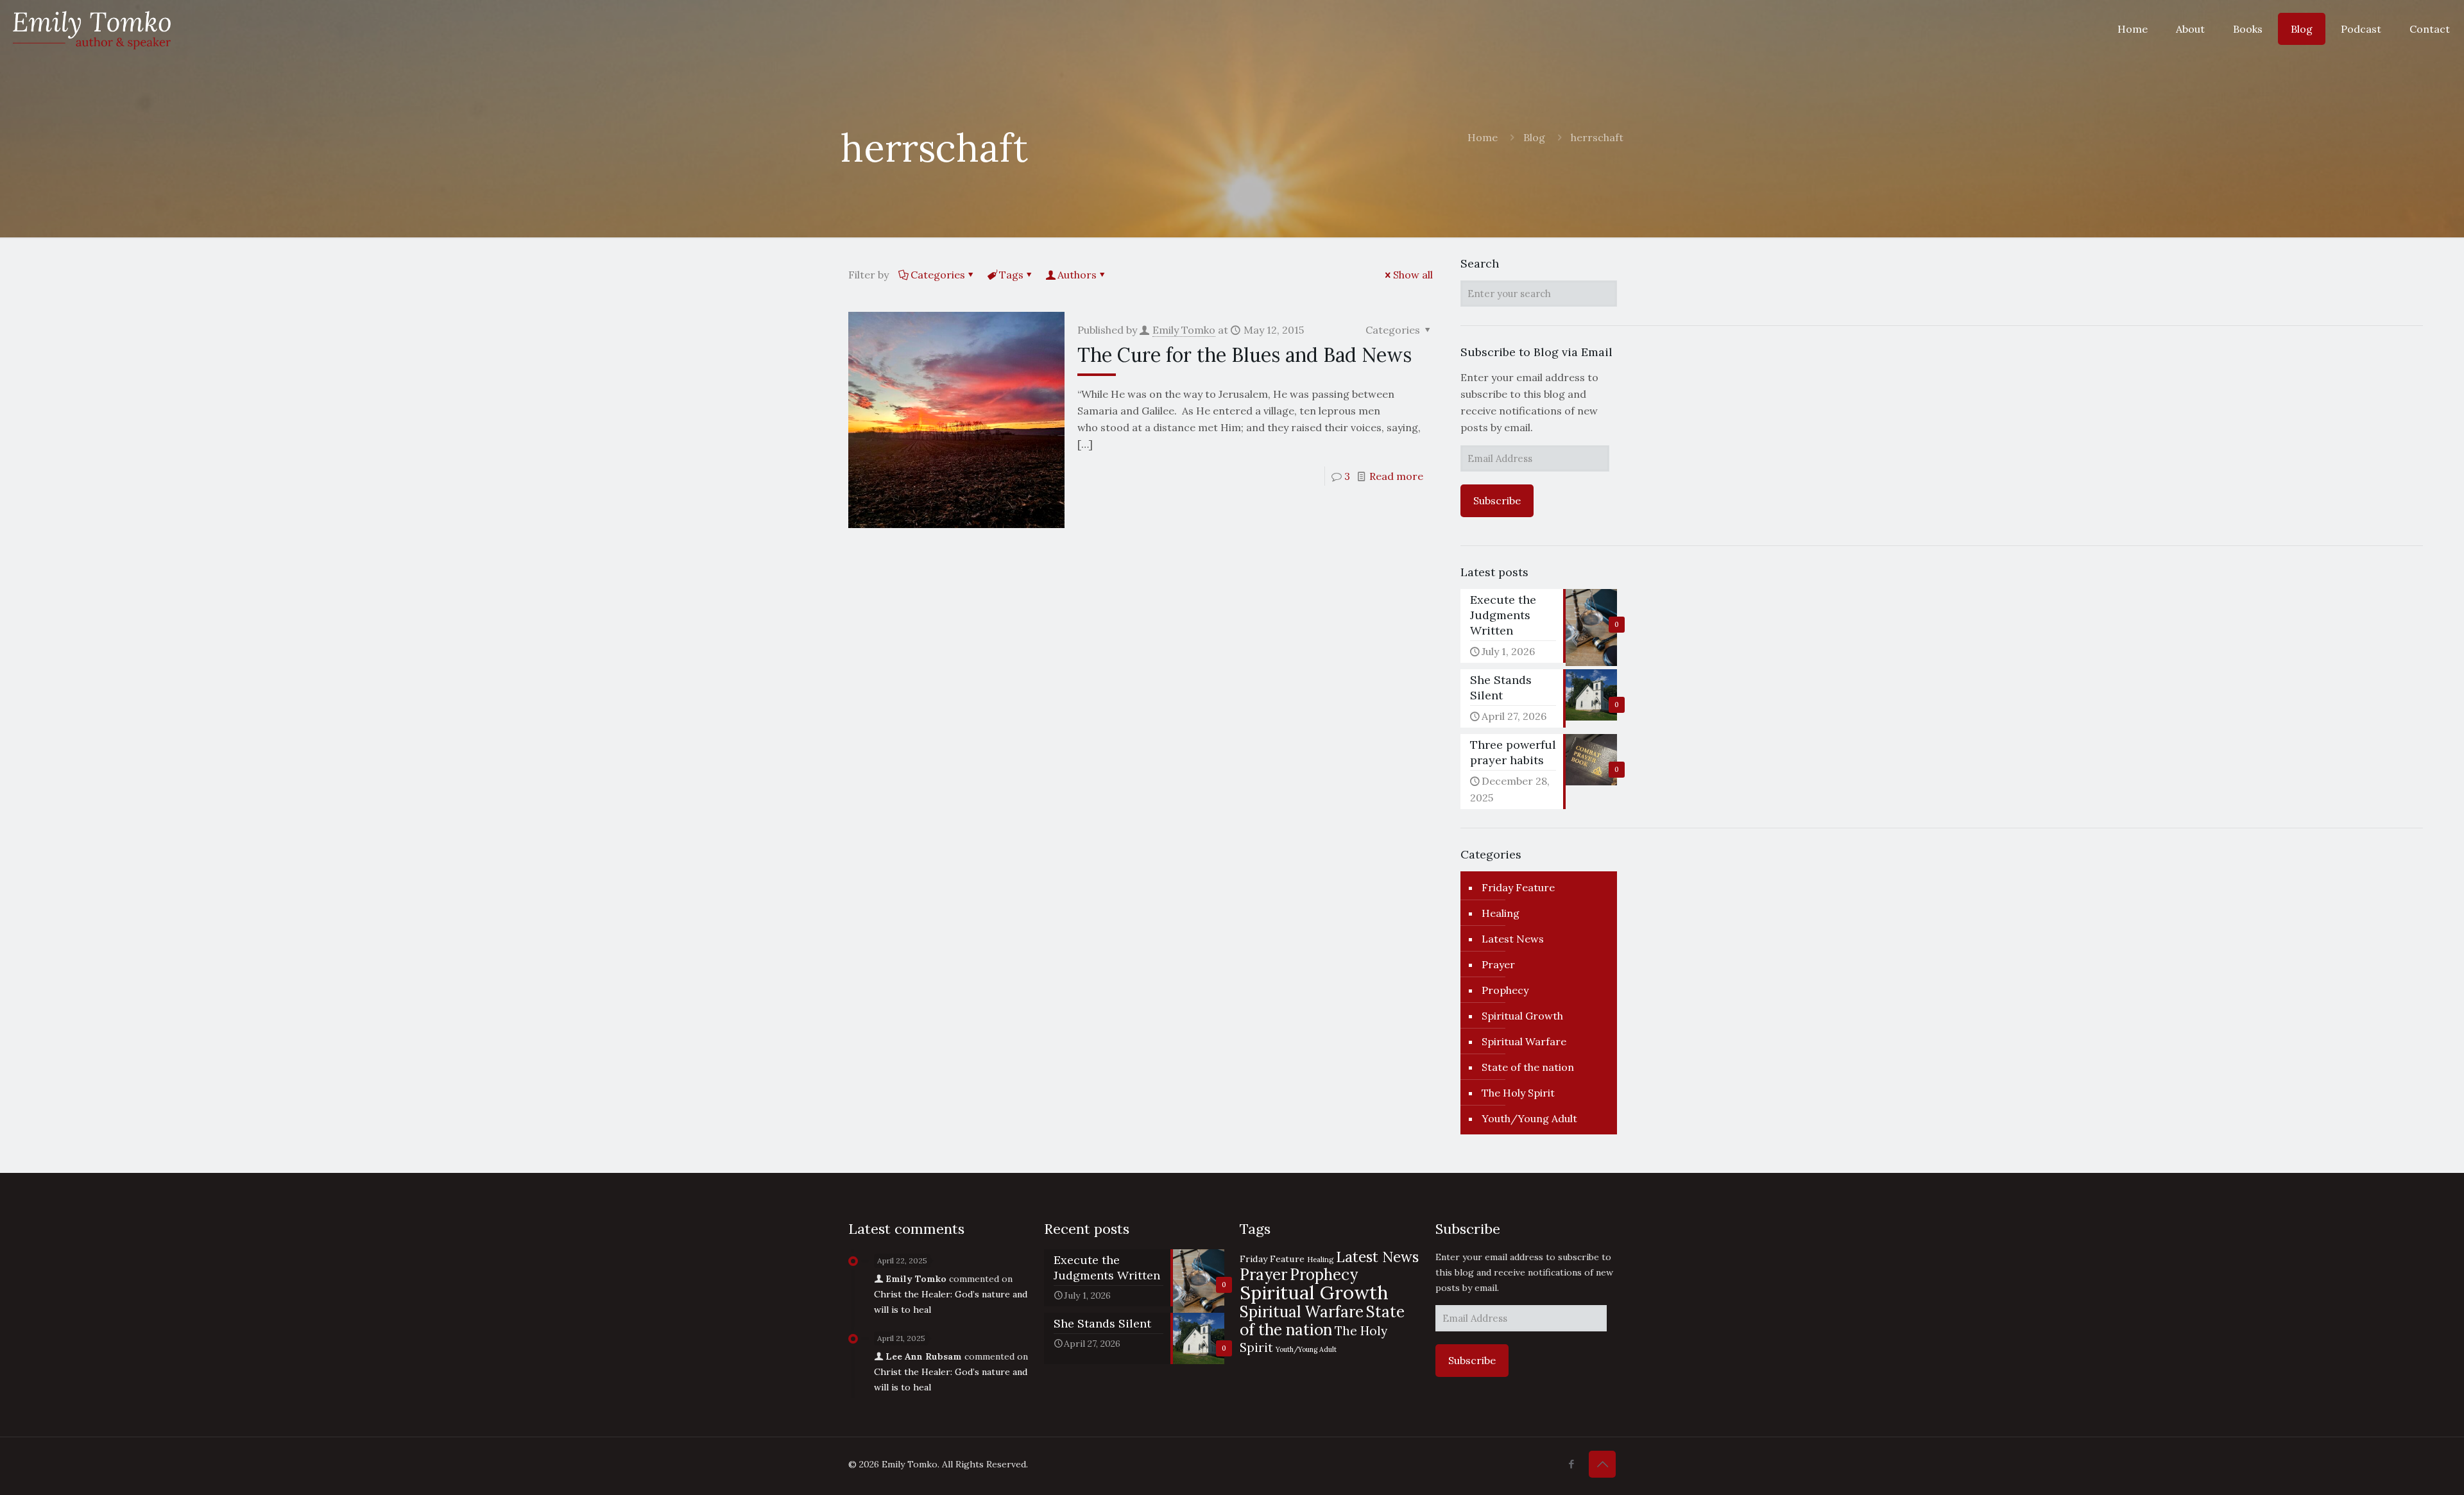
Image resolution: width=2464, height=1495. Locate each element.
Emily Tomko (1184, 330)
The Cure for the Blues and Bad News (1245, 355)
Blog (1534, 137)
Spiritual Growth (1522, 1016)
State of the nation (1528, 1067)
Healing (1501, 913)
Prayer (1498, 964)
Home (1483, 137)
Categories (938, 275)
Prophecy (1505, 990)
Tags (1011, 275)
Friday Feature (1518, 887)
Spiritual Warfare (1524, 1041)
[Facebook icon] (1571, 1464)
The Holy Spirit (1518, 1093)
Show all (1413, 275)
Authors (1077, 275)
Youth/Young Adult (1529, 1118)
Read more (1396, 476)
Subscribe (1497, 500)
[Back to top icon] (1602, 1464)
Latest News (1513, 939)
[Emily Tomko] (92, 29)
